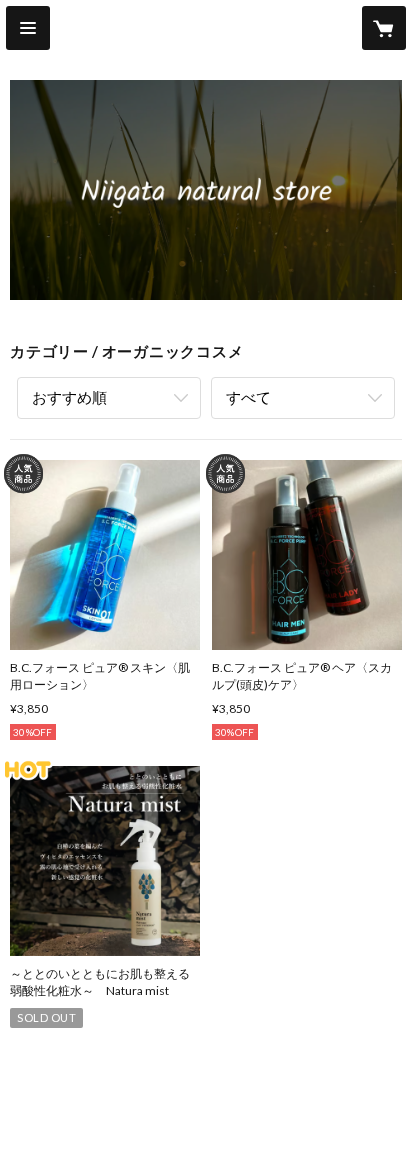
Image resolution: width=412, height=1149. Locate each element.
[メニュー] (28, 28)
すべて (248, 397)
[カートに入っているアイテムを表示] (384, 28)
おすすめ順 (69, 397)
